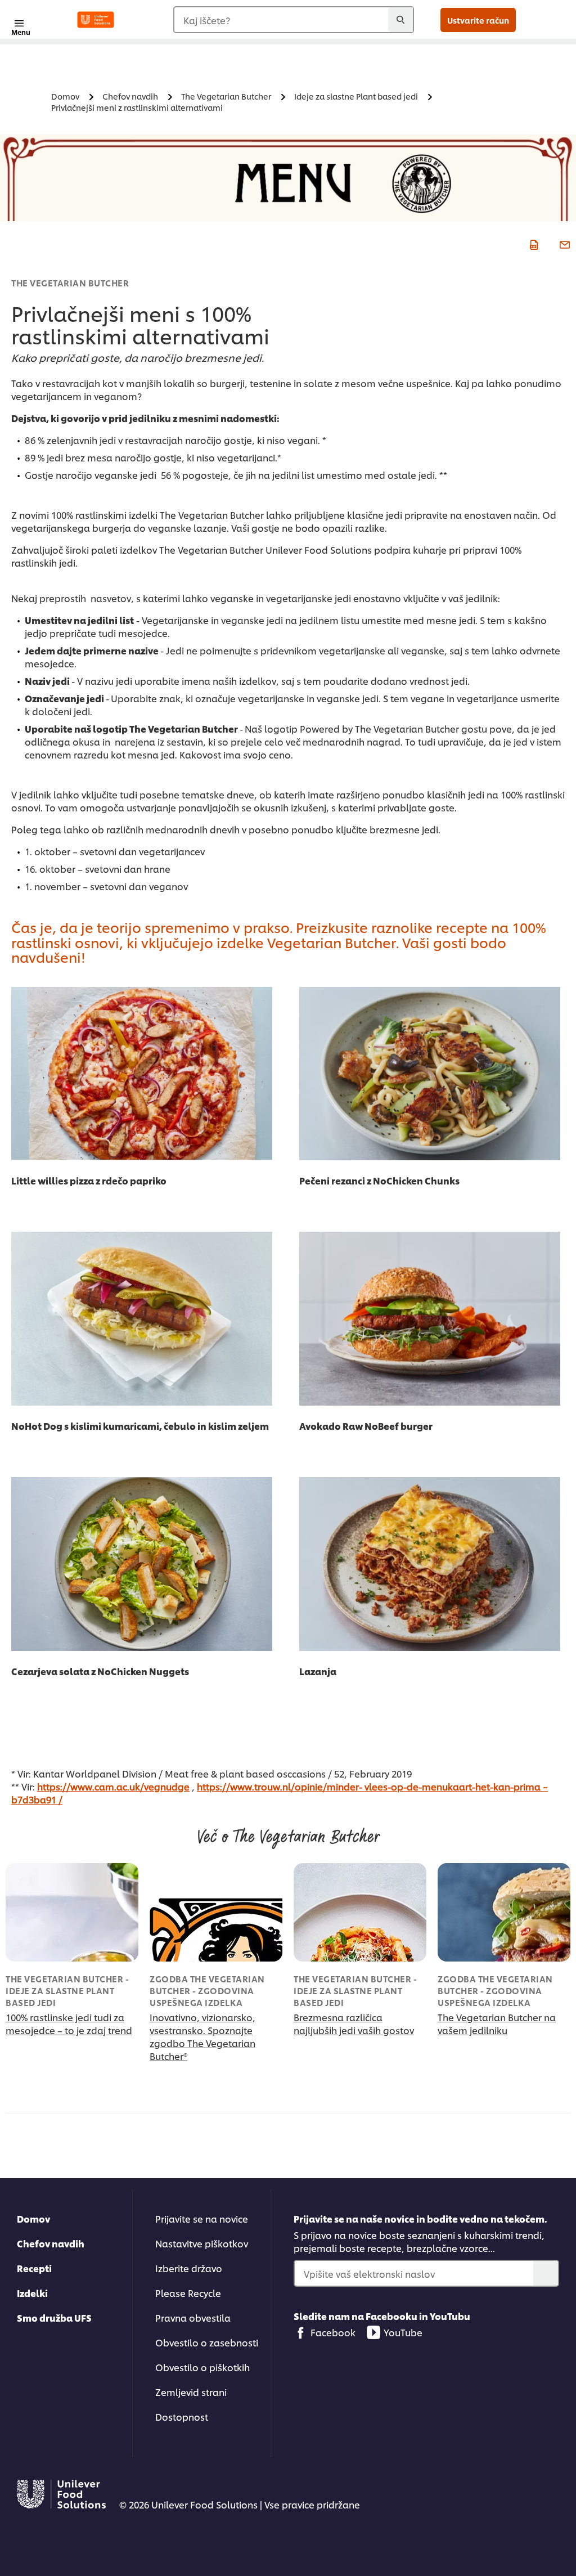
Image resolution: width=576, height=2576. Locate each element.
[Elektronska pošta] (563, 243)
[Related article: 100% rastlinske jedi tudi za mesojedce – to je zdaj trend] (72, 1912)
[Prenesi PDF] (532, 243)
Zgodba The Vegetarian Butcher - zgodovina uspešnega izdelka (207, 1991)
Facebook (333, 2332)
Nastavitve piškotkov (202, 2243)
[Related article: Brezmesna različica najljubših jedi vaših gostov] (360, 1912)
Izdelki (32, 2293)
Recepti (34, 2268)
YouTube (403, 2332)
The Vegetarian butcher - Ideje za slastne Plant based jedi (67, 1991)
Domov (33, 2218)
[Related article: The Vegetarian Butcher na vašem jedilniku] (504, 1912)
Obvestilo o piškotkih (202, 2367)
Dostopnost (182, 2416)
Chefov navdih (51, 2243)
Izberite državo (189, 2268)
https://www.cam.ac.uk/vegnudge (113, 1786)
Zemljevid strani (191, 2392)
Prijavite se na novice (202, 2218)
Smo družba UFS (54, 2317)
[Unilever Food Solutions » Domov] (96, 20)
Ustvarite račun (478, 20)
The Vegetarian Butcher (70, 283)
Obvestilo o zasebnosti (207, 2342)
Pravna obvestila (193, 2317)
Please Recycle (188, 2293)
